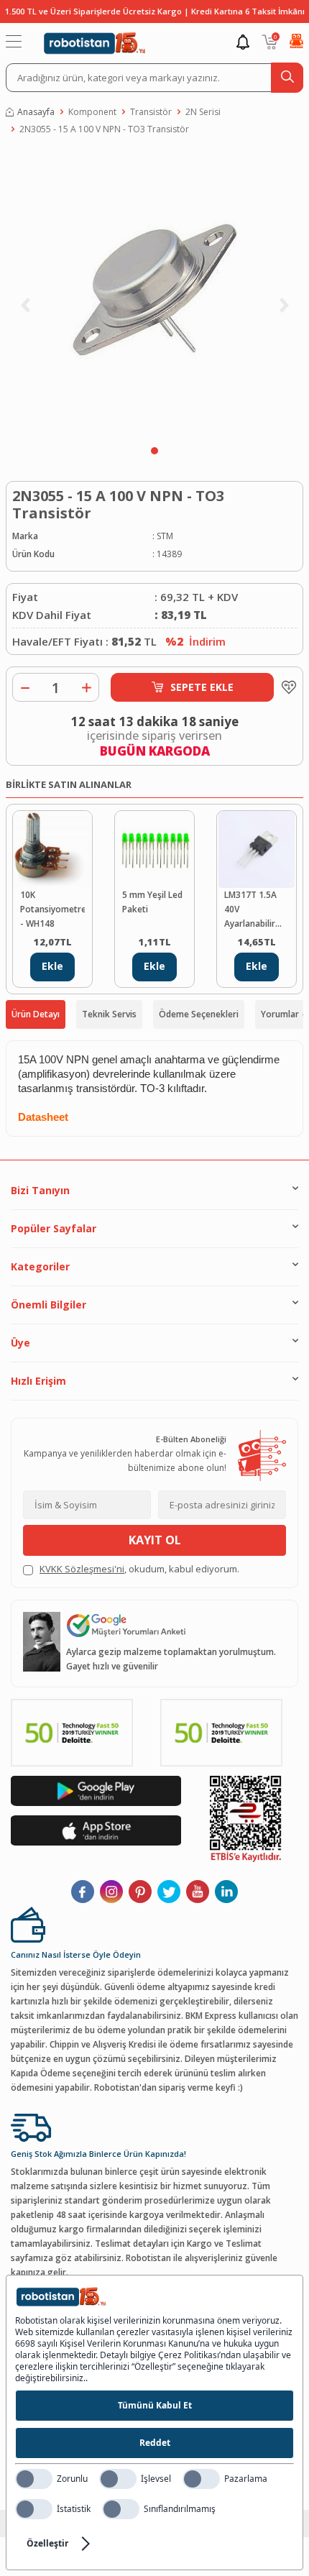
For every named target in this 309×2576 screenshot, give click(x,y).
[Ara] (287, 78)
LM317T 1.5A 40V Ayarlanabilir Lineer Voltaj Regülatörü (250, 910)
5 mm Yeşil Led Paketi (152, 902)
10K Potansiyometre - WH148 (52, 909)
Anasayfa (36, 112)
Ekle (52, 966)
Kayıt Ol (155, 1540)
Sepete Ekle (202, 687)
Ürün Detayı (36, 1014)
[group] (154, 294)
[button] (154, 451)
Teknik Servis (109, 1014)
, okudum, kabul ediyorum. (139, 1569)
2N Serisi (203, 112)
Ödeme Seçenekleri (199, 1014)
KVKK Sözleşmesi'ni (82, 1569)
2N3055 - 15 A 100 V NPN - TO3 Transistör (104, 129)
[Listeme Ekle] (285, 687)
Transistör (151, 112)
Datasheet (43, 1117)
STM (165, 536)
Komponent (92, 112)
